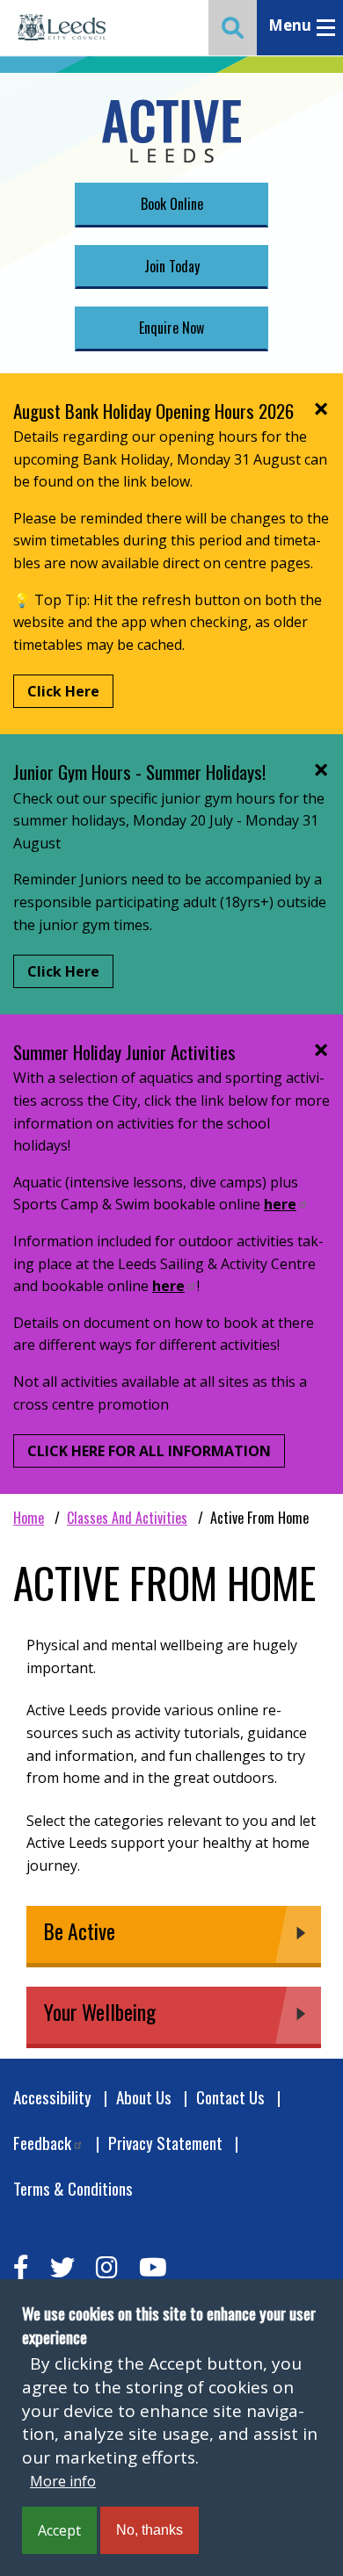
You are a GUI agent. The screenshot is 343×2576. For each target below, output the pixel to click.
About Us (144, 2097)
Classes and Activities (127, 1518)
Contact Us (230, 2097)
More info (63, 2481)
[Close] (321, 408)
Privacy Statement (165, 2143)
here (280, 1204)
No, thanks (150, 2530)
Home (29, 1518)
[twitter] (62, 2267)
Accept (59, 2530)
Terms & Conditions (73, 2188)
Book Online (172, 204)
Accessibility (52, 2097)
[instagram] (107, 2267)
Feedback (42, 2143)
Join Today (172, 266)
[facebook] (21, 2267)
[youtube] (153, 2267)
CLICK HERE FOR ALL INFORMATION (149, 1451)
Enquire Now (171, 328)
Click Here (63, 691)
